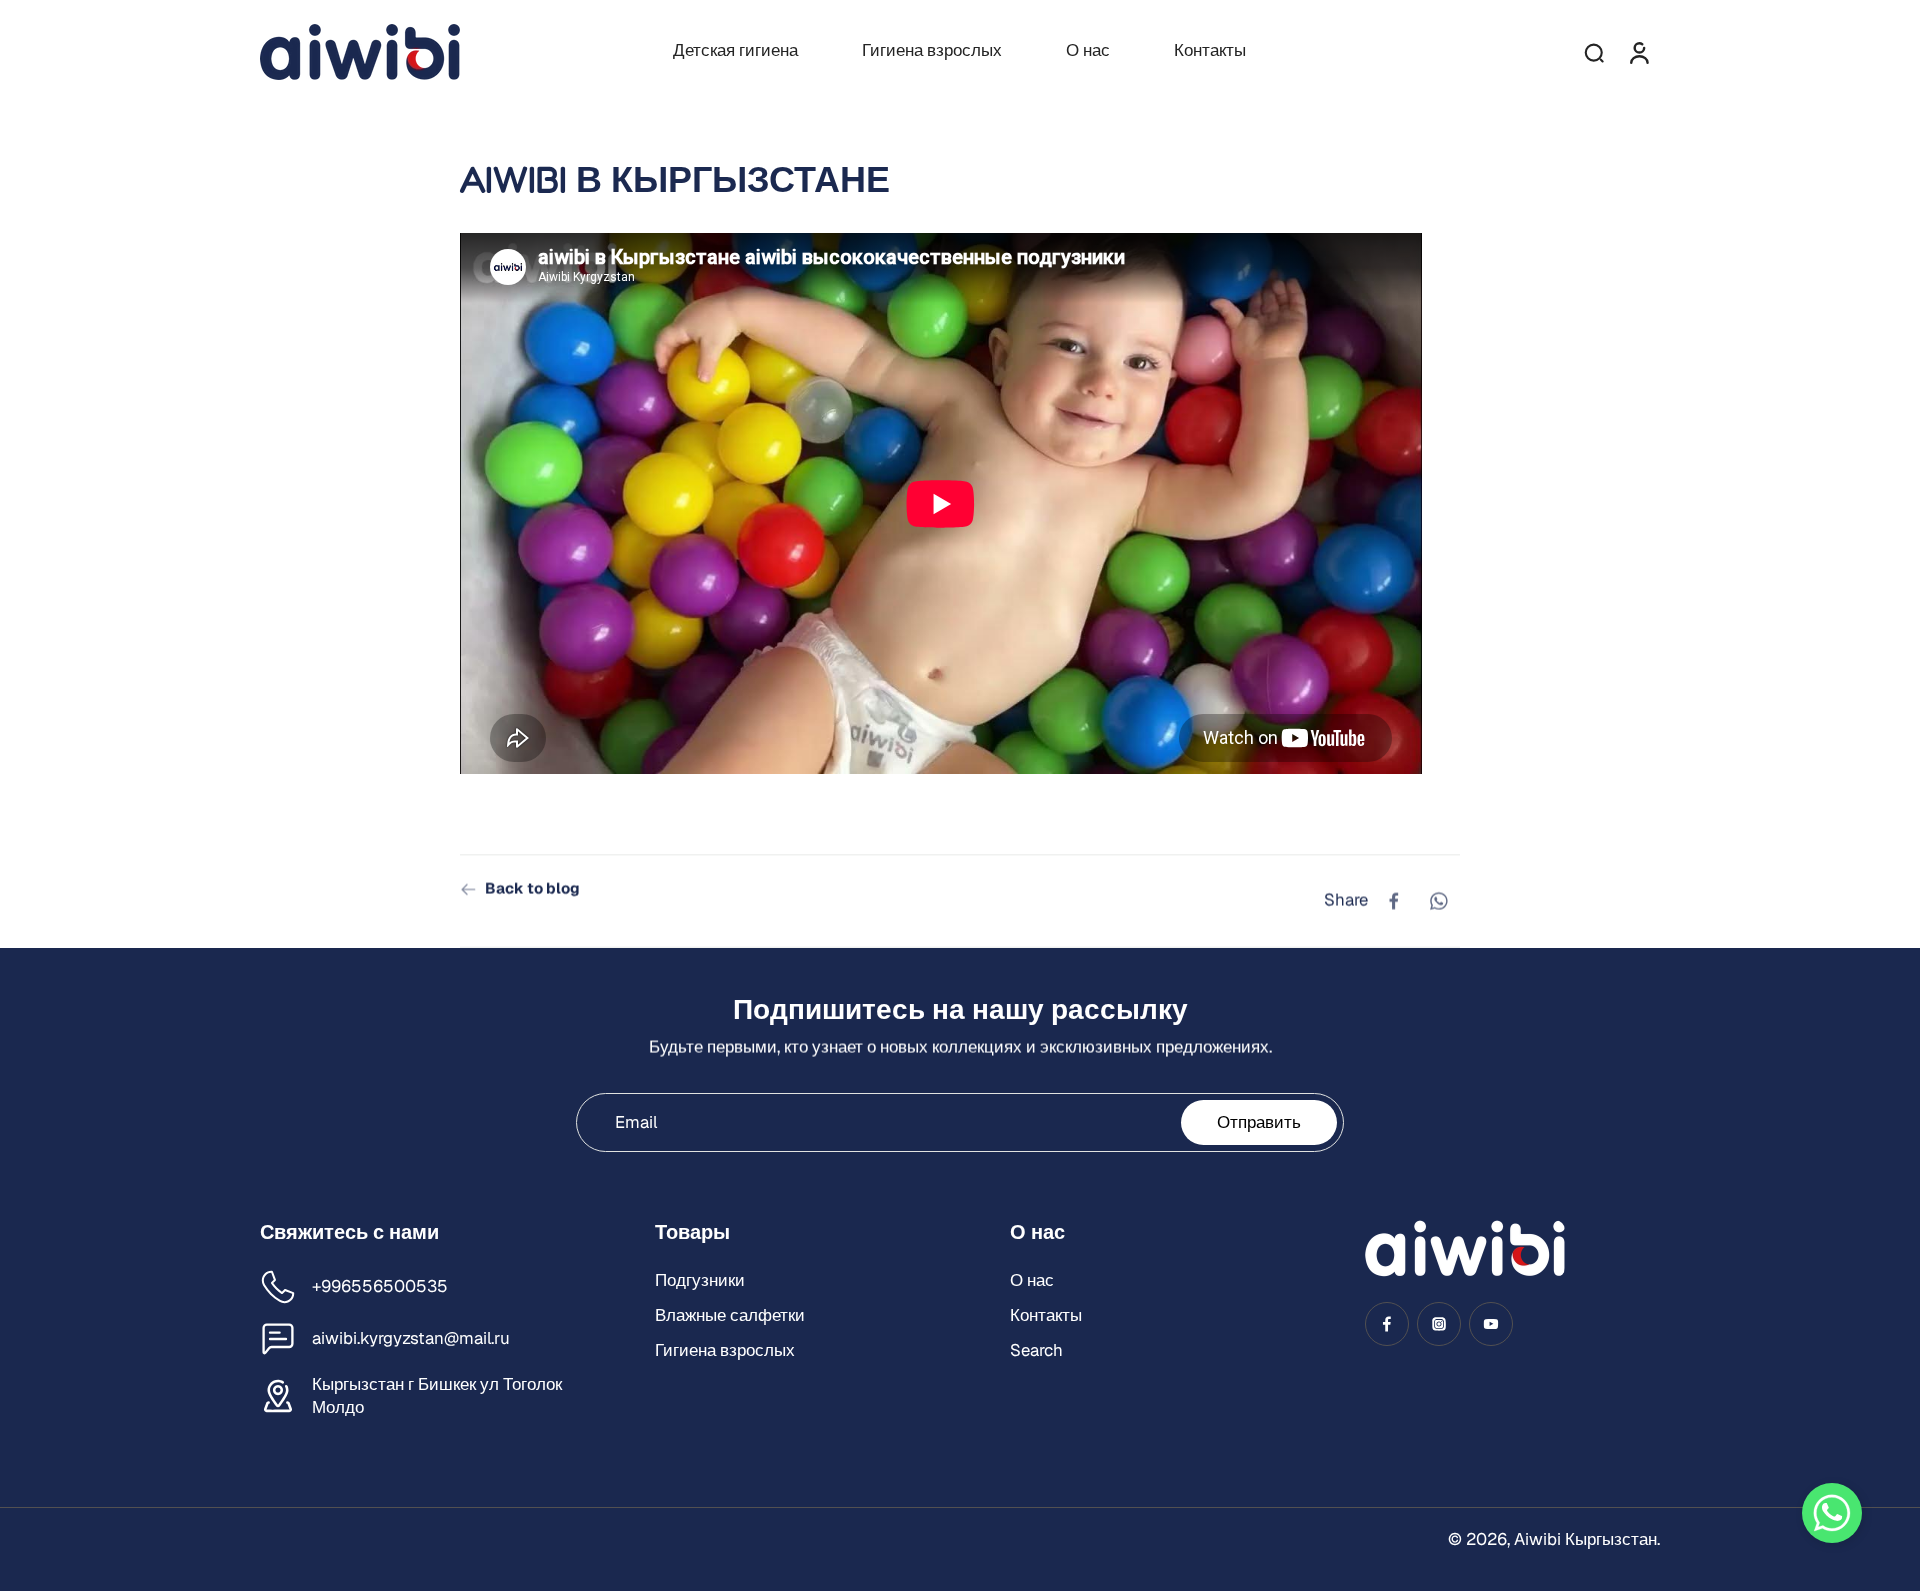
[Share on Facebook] (1394, 901)
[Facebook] (1387, 1324)
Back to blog (532, 888)
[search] (1594, 52)
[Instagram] (1439, 1324)
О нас (1088, 50)
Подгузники (700, 1280)
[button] (1832, 1513)
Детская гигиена (735, 50)
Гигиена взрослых (932, 50)
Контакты (1210, 50)
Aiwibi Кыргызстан (1585, 1539)
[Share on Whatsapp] (1438, 901)
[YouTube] (1491, 1324)
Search (1036, 1350)
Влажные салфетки (730, 1315)
